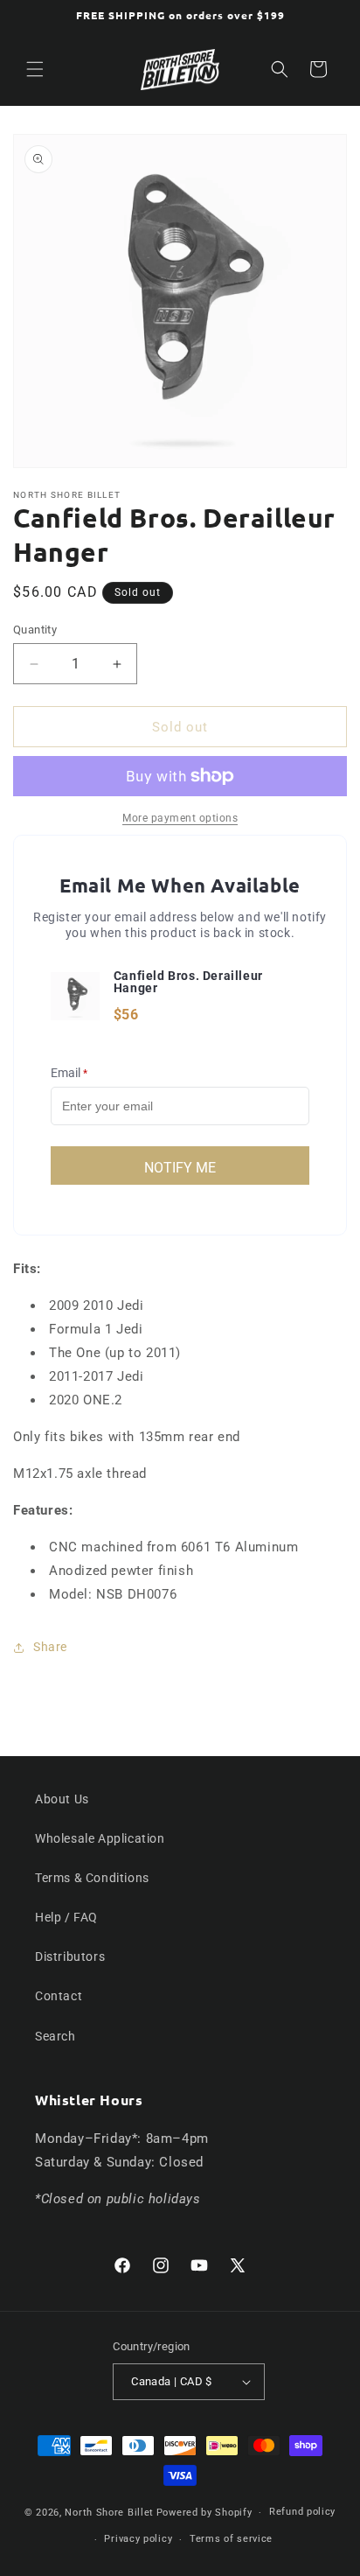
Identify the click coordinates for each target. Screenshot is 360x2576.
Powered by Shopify (204, 2513)
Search (55, 2036)
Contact (59, 1996)
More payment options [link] (180, 818)
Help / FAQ (66, 1917)
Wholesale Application (100, 1838)
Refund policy (302, 2512)
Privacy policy (138, 2539)
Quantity (35, 630)
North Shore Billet (109, 2513)
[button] (35, 69)
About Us (62, 1799)
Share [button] (50, 1647)
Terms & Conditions (92, 1878)
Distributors (70, 1956)
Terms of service (231, 2539)
